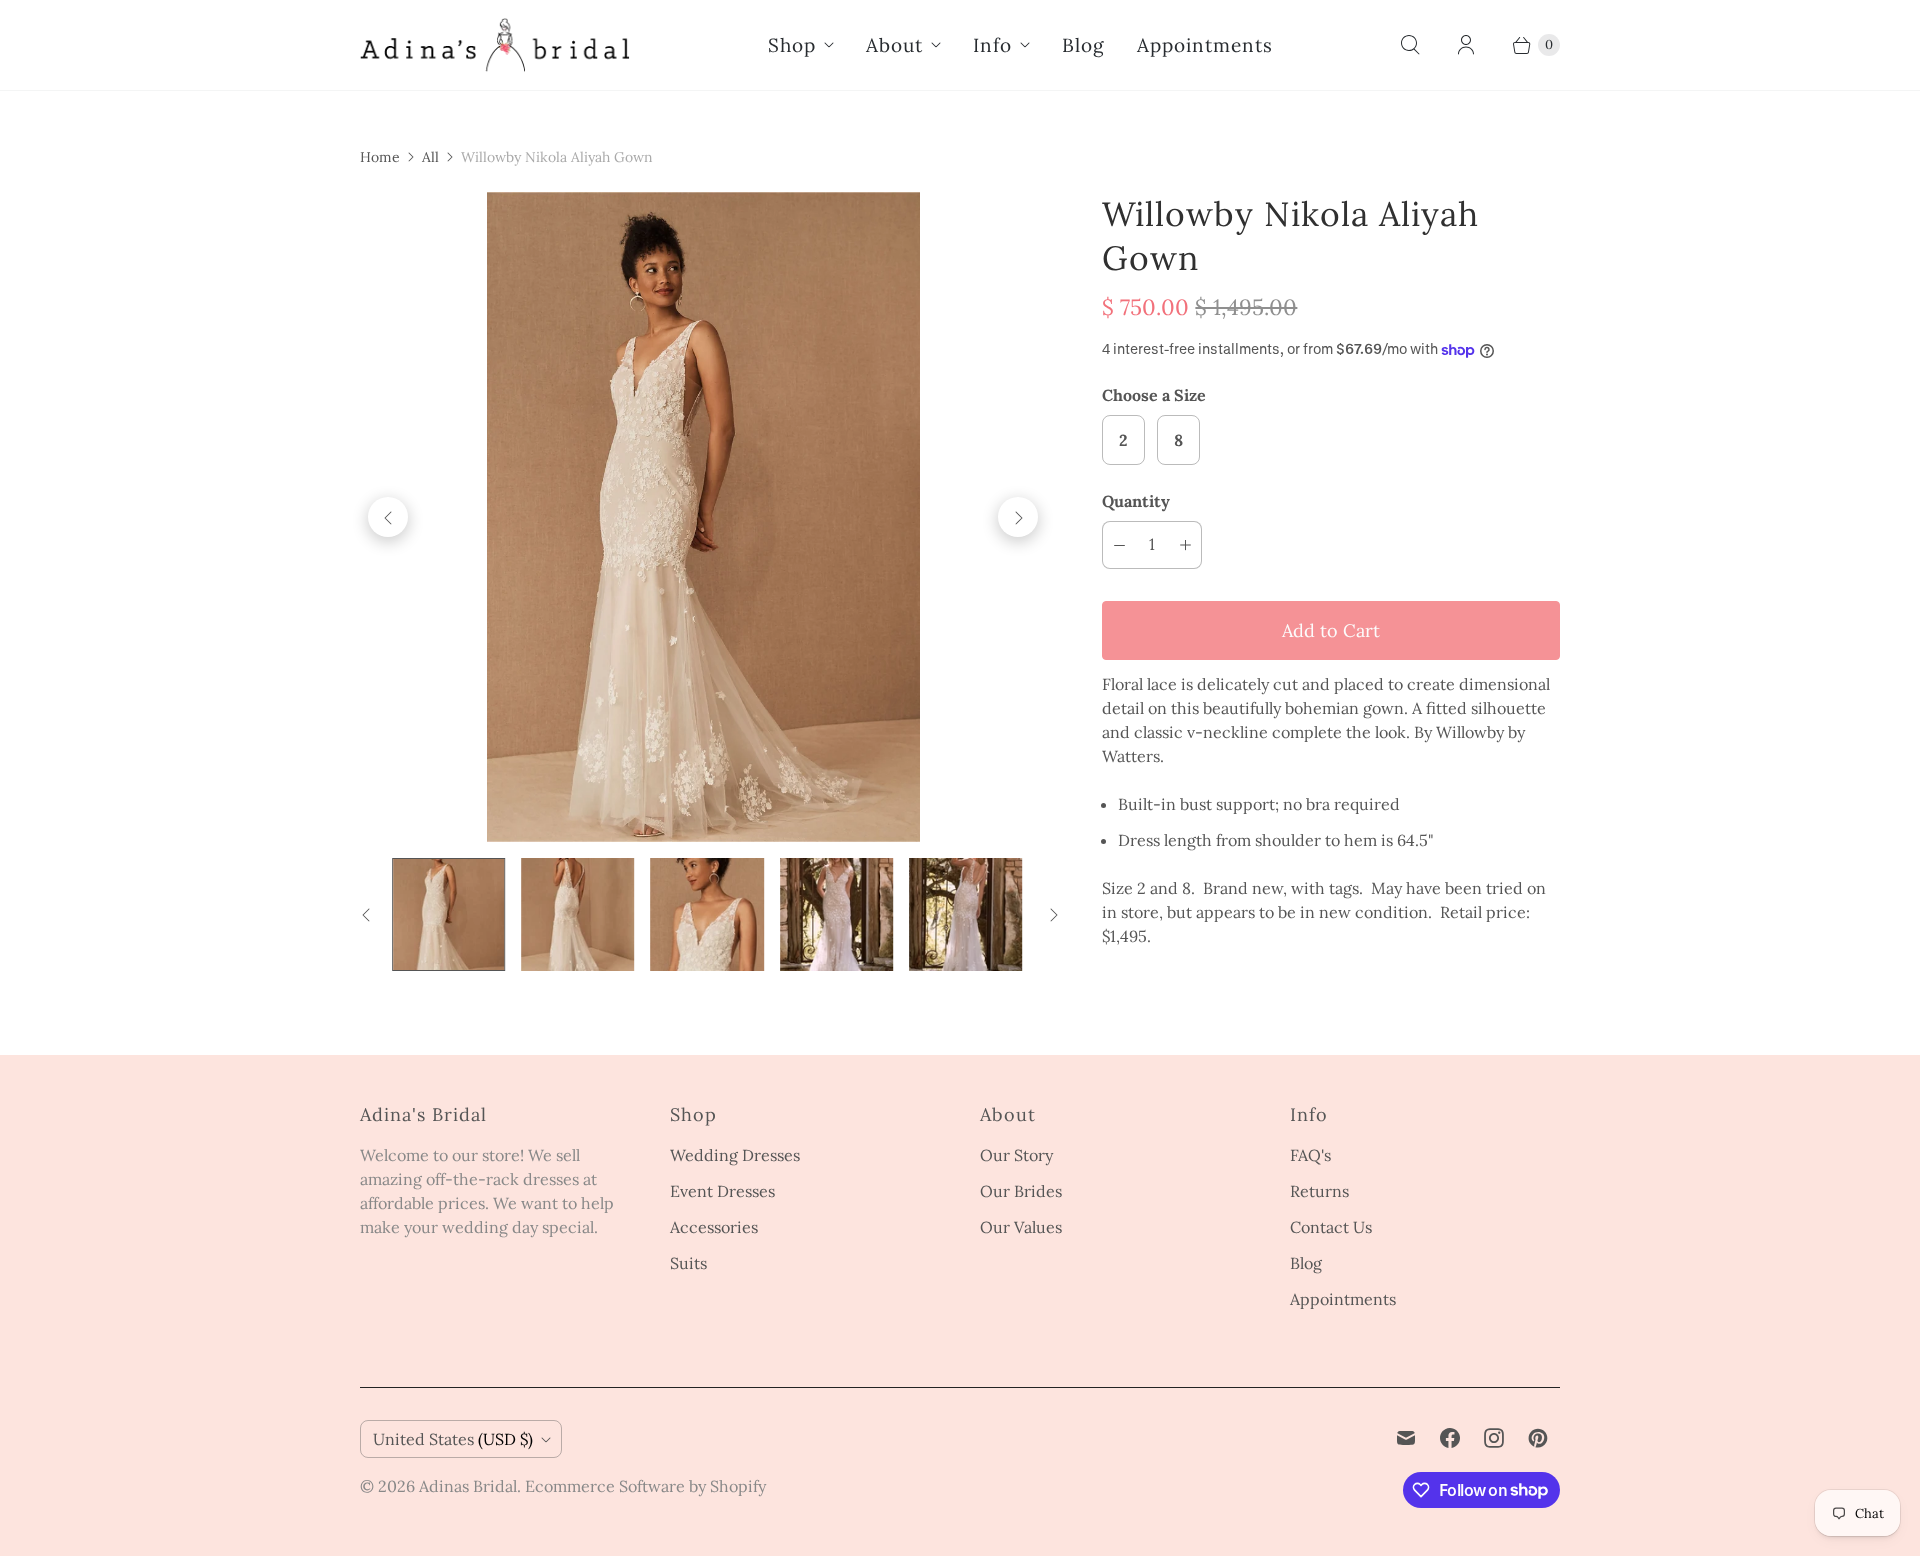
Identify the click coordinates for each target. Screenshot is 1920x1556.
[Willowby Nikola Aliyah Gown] (703, 517)
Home (380, 157)
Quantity (1136, 501)
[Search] (1410, 45)
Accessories (714, 1227)
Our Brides (1021, 1191)
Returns (1319, 1191)
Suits (688, 1263)
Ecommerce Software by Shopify (645, 1486)
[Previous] (388, 517)
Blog (1083, 45)
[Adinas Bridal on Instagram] (1494, 1438)
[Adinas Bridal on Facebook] (1450, 1438)
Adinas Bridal (468, 1486)
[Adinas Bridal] (495, 45)
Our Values (1021, 1227)
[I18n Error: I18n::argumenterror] (448, 914)
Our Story (1016, 1155)
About (894, 45)
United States (453, 1439)
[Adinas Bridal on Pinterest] (1538, 1438)
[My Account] (1466, 45)
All (430, 157)
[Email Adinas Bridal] (1406, 1438)
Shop (792, 45)
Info (992, 45)
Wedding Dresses (735, 1155)
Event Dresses (722, 1191)
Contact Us (1331, 1227)
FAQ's (1310, 1155)
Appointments (1205, 45)
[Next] (1018, 517)
